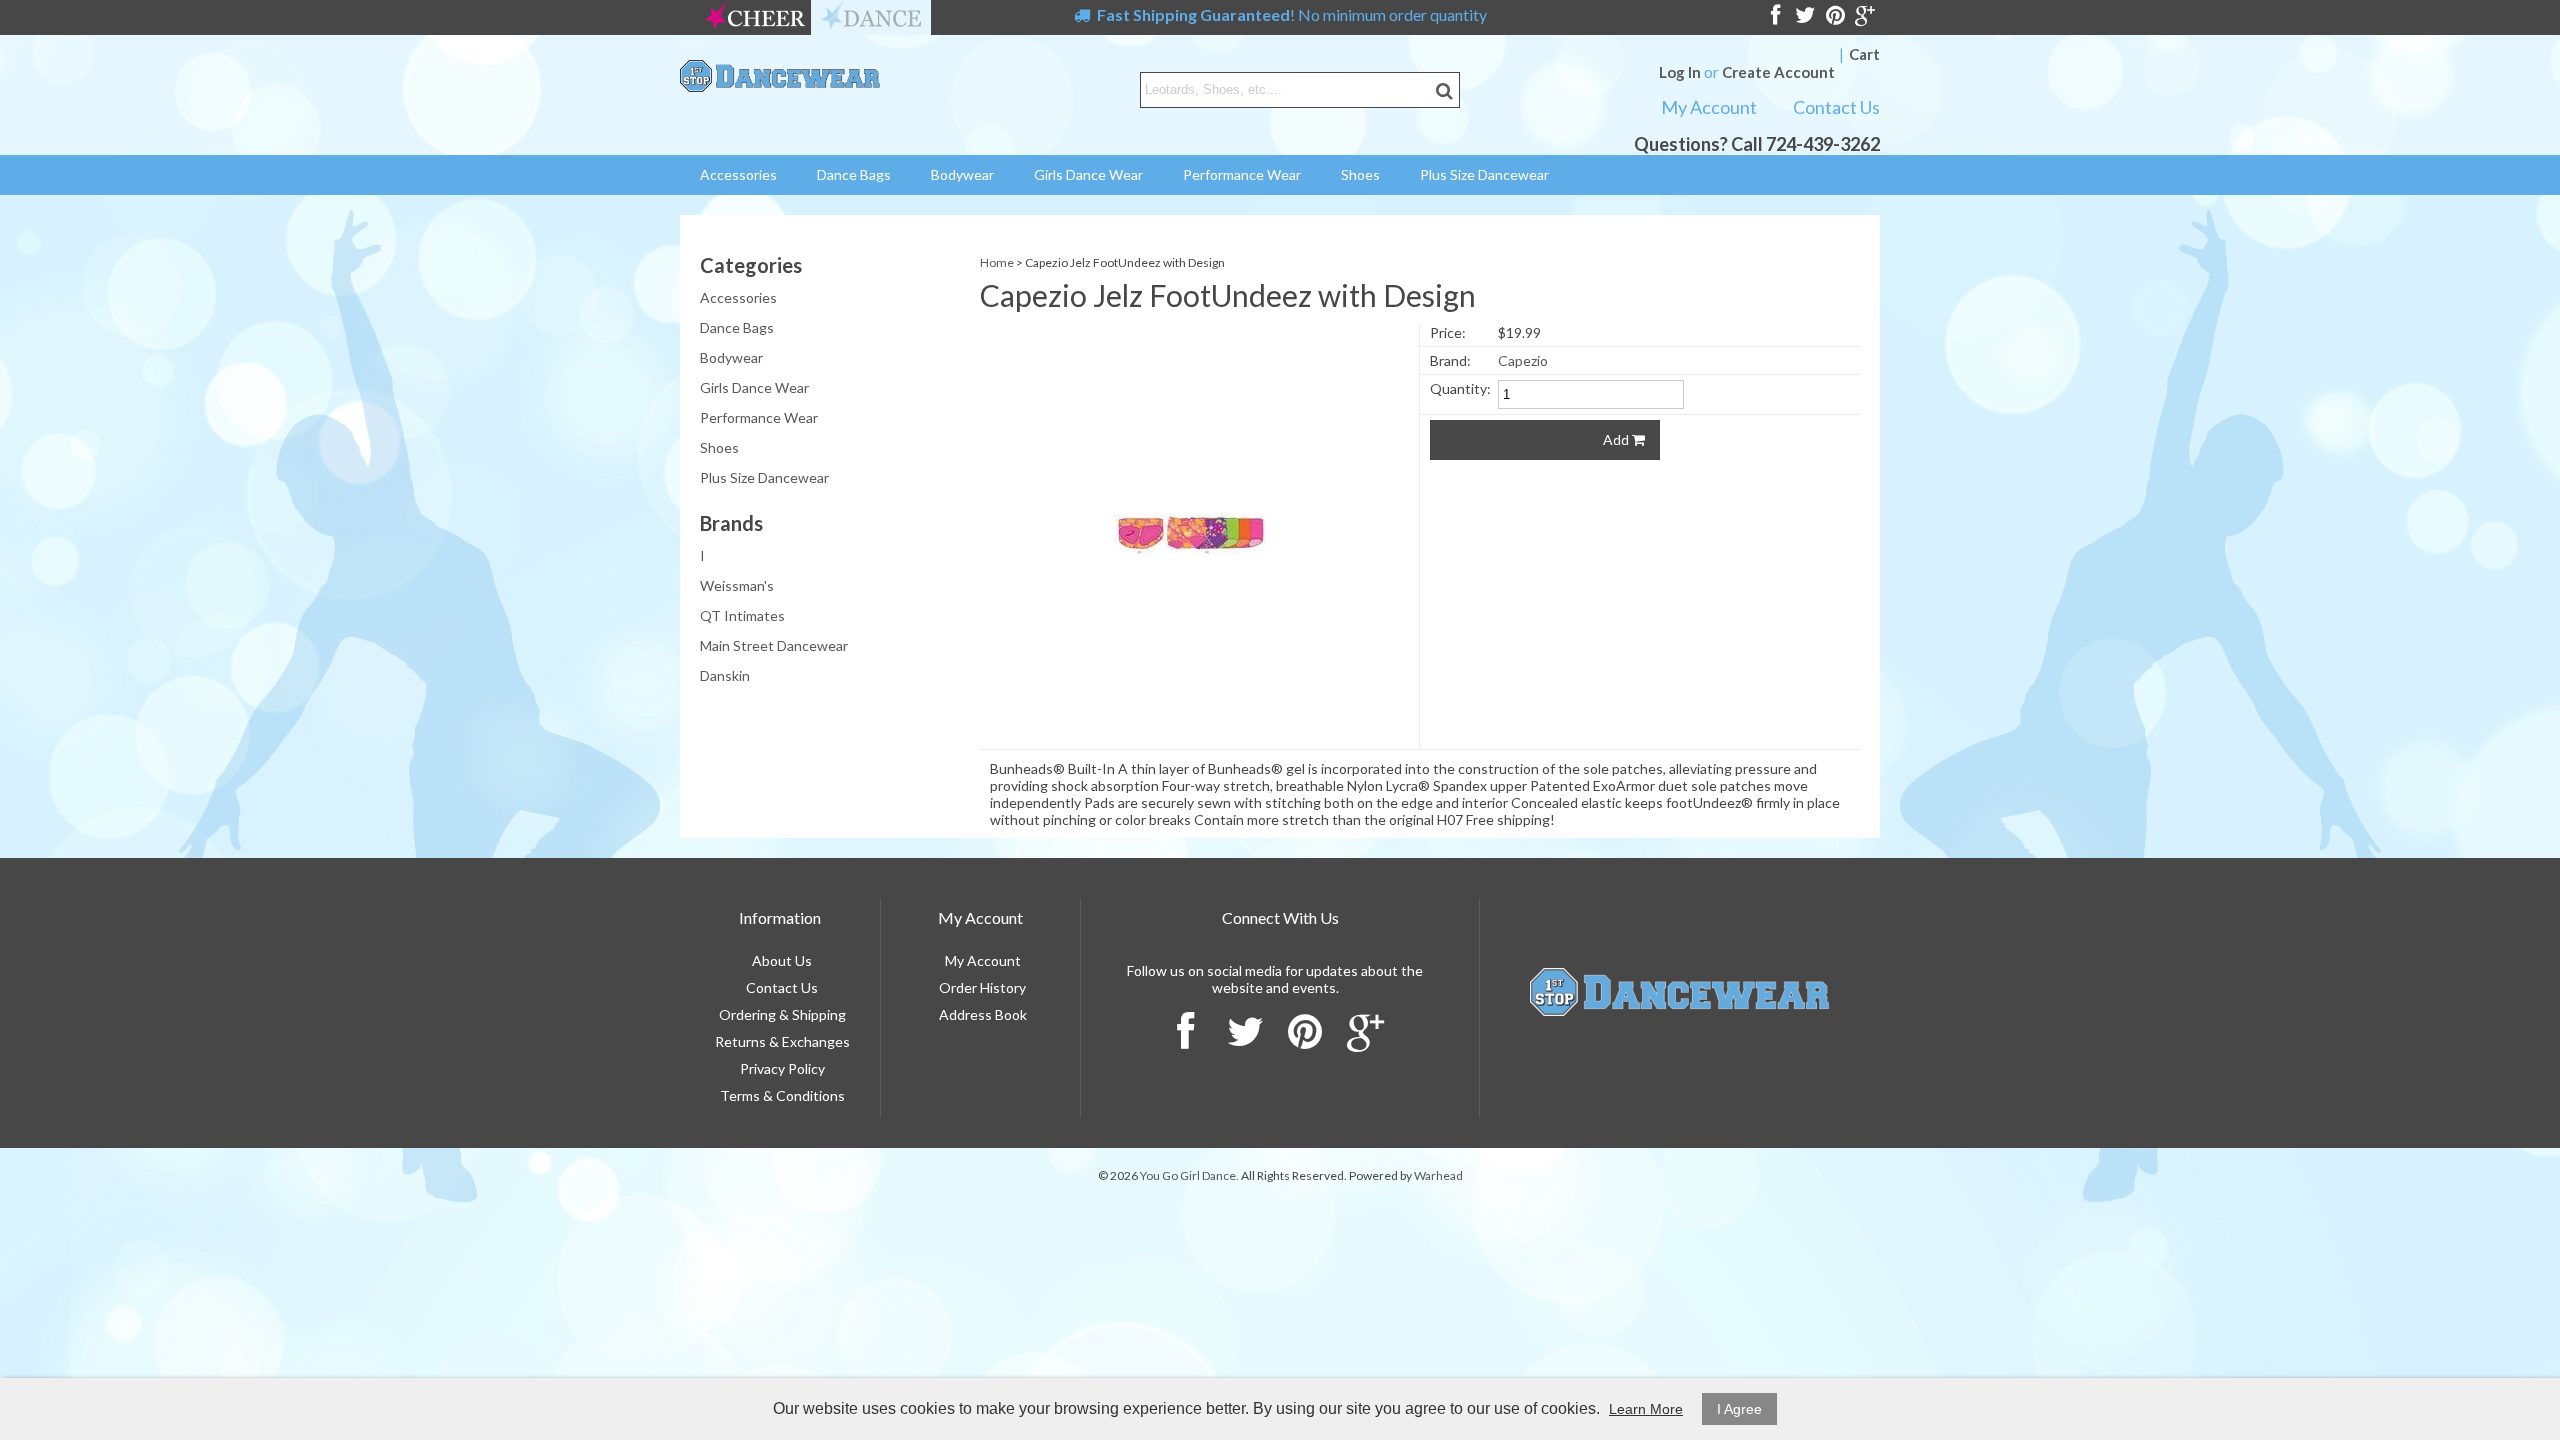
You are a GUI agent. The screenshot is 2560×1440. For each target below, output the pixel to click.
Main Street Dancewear (774, 631)
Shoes (1360, 174)
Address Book (983, 1014)
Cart (1864, 54)
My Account (1709, 107)
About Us (782, 960)
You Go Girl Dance (1188, 1175)
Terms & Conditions (782, 1095)
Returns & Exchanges (782, 1041)
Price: (1448, 332)
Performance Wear (1242, 174)
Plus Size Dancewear (1484, 174)
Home (997, 262)
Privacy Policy (782, 1068)
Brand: (1450, 360)
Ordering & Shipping (782, 1014)
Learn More (1646, 1409)
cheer (755, 17)
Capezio (1523, 360)
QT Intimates (742, 601)
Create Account (1778, 72)
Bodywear (962, 174)
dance (871, 17)
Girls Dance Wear (1088, 174)
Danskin (725, 661)
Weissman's (737, 571)
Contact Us (1836, 107)
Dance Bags (854, 174)
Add (1617, 439)
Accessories (738, 174)
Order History (982, 987)
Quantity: (1460, 388)
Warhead (1438, 1175)
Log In (1680, 72)
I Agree (1739, 1409)
